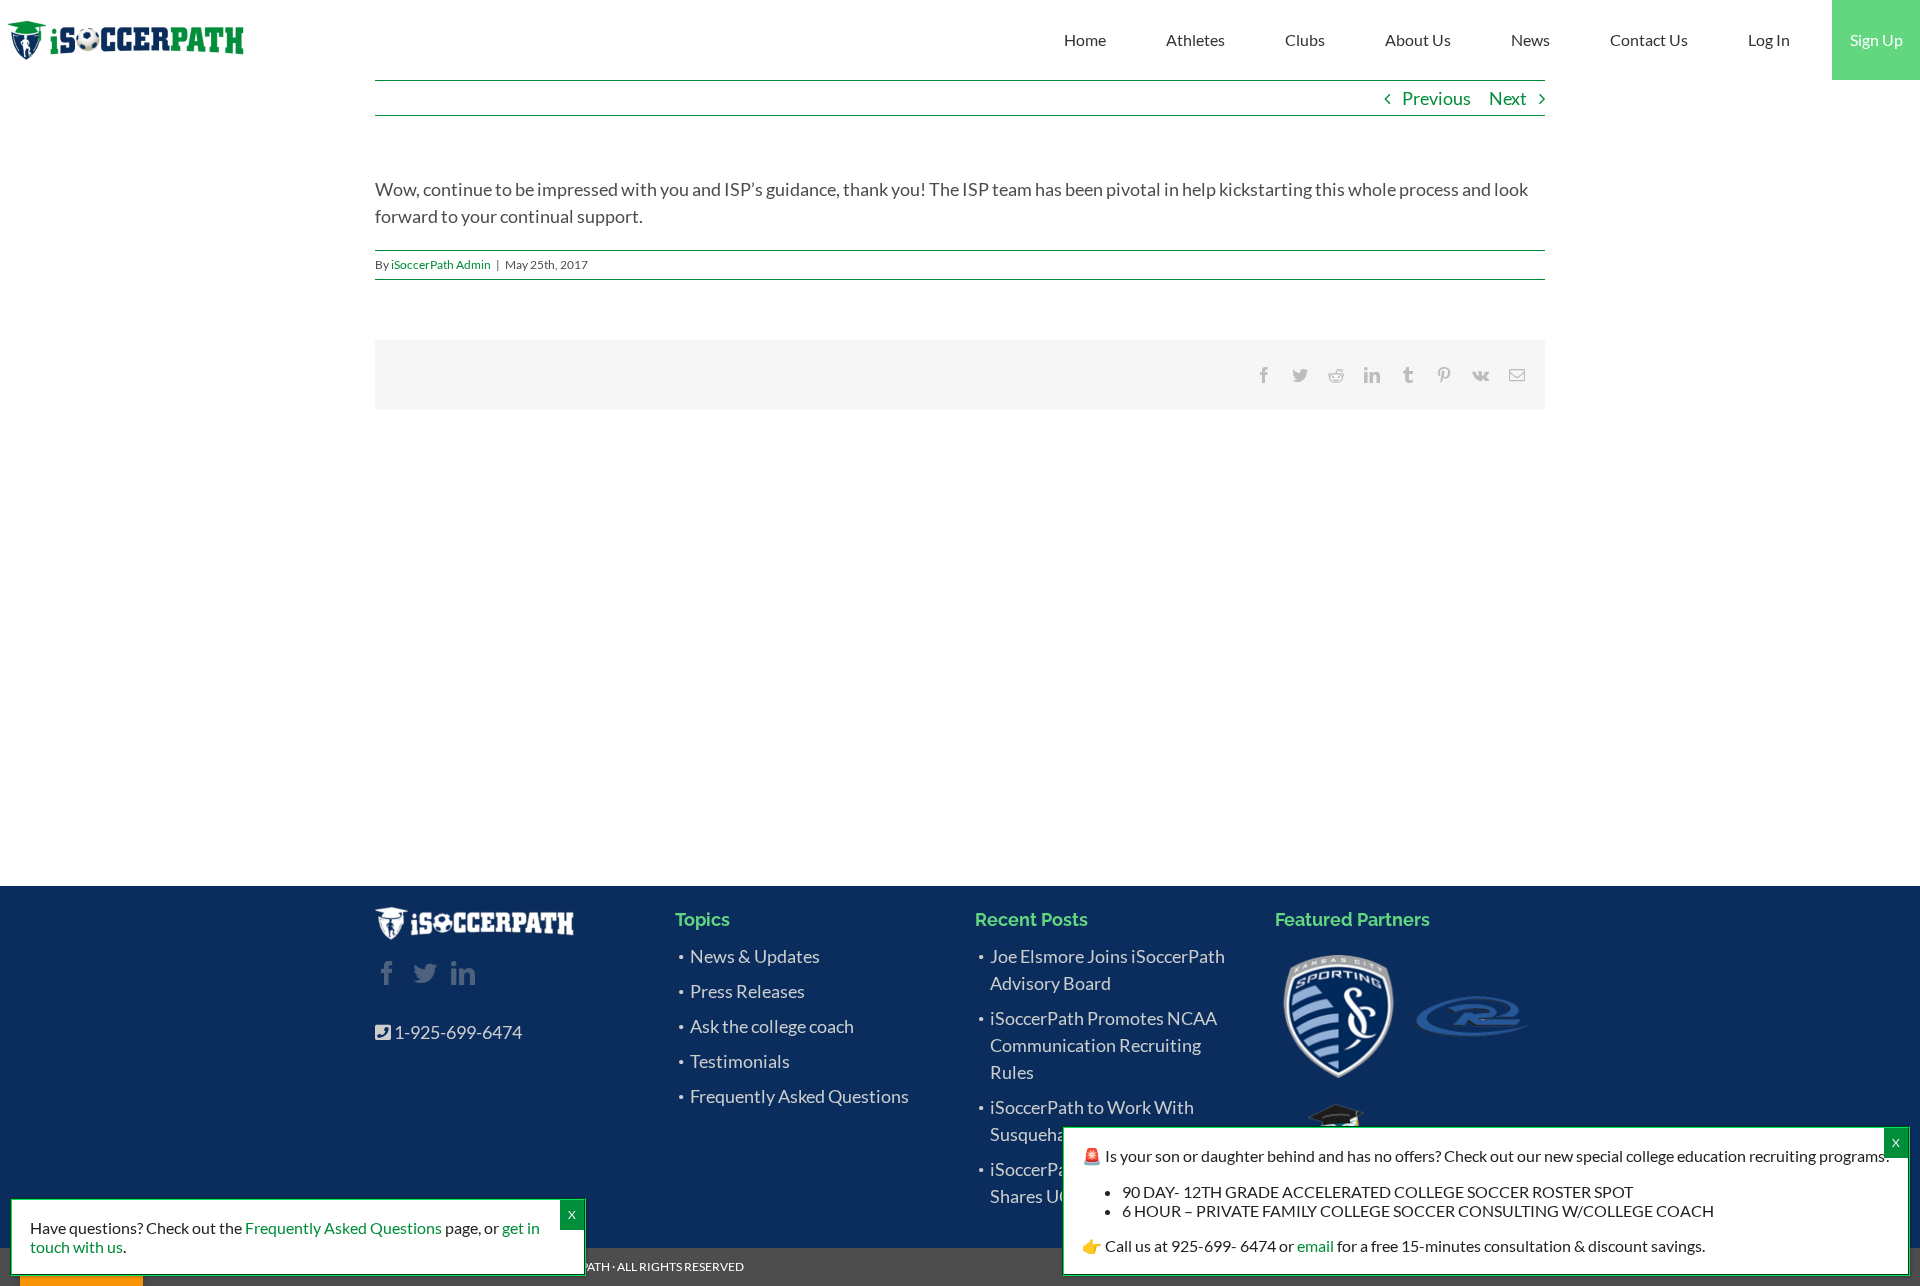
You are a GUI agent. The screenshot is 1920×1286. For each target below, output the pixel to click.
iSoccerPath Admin (441, 264)
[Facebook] (387, 973)
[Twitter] (425, 973)
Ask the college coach (772, 1026)
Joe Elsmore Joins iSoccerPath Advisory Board (1107, 969)
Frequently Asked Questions (799, 1096)
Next (1508, 98)
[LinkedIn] (463, 973)
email (1315, 1245)
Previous (1436, 98)
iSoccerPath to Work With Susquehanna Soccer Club (1092, 1120)
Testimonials (740, 1061)
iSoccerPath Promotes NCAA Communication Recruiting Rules (1103, 1045)
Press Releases (747, 991)
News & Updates (755, 956)
